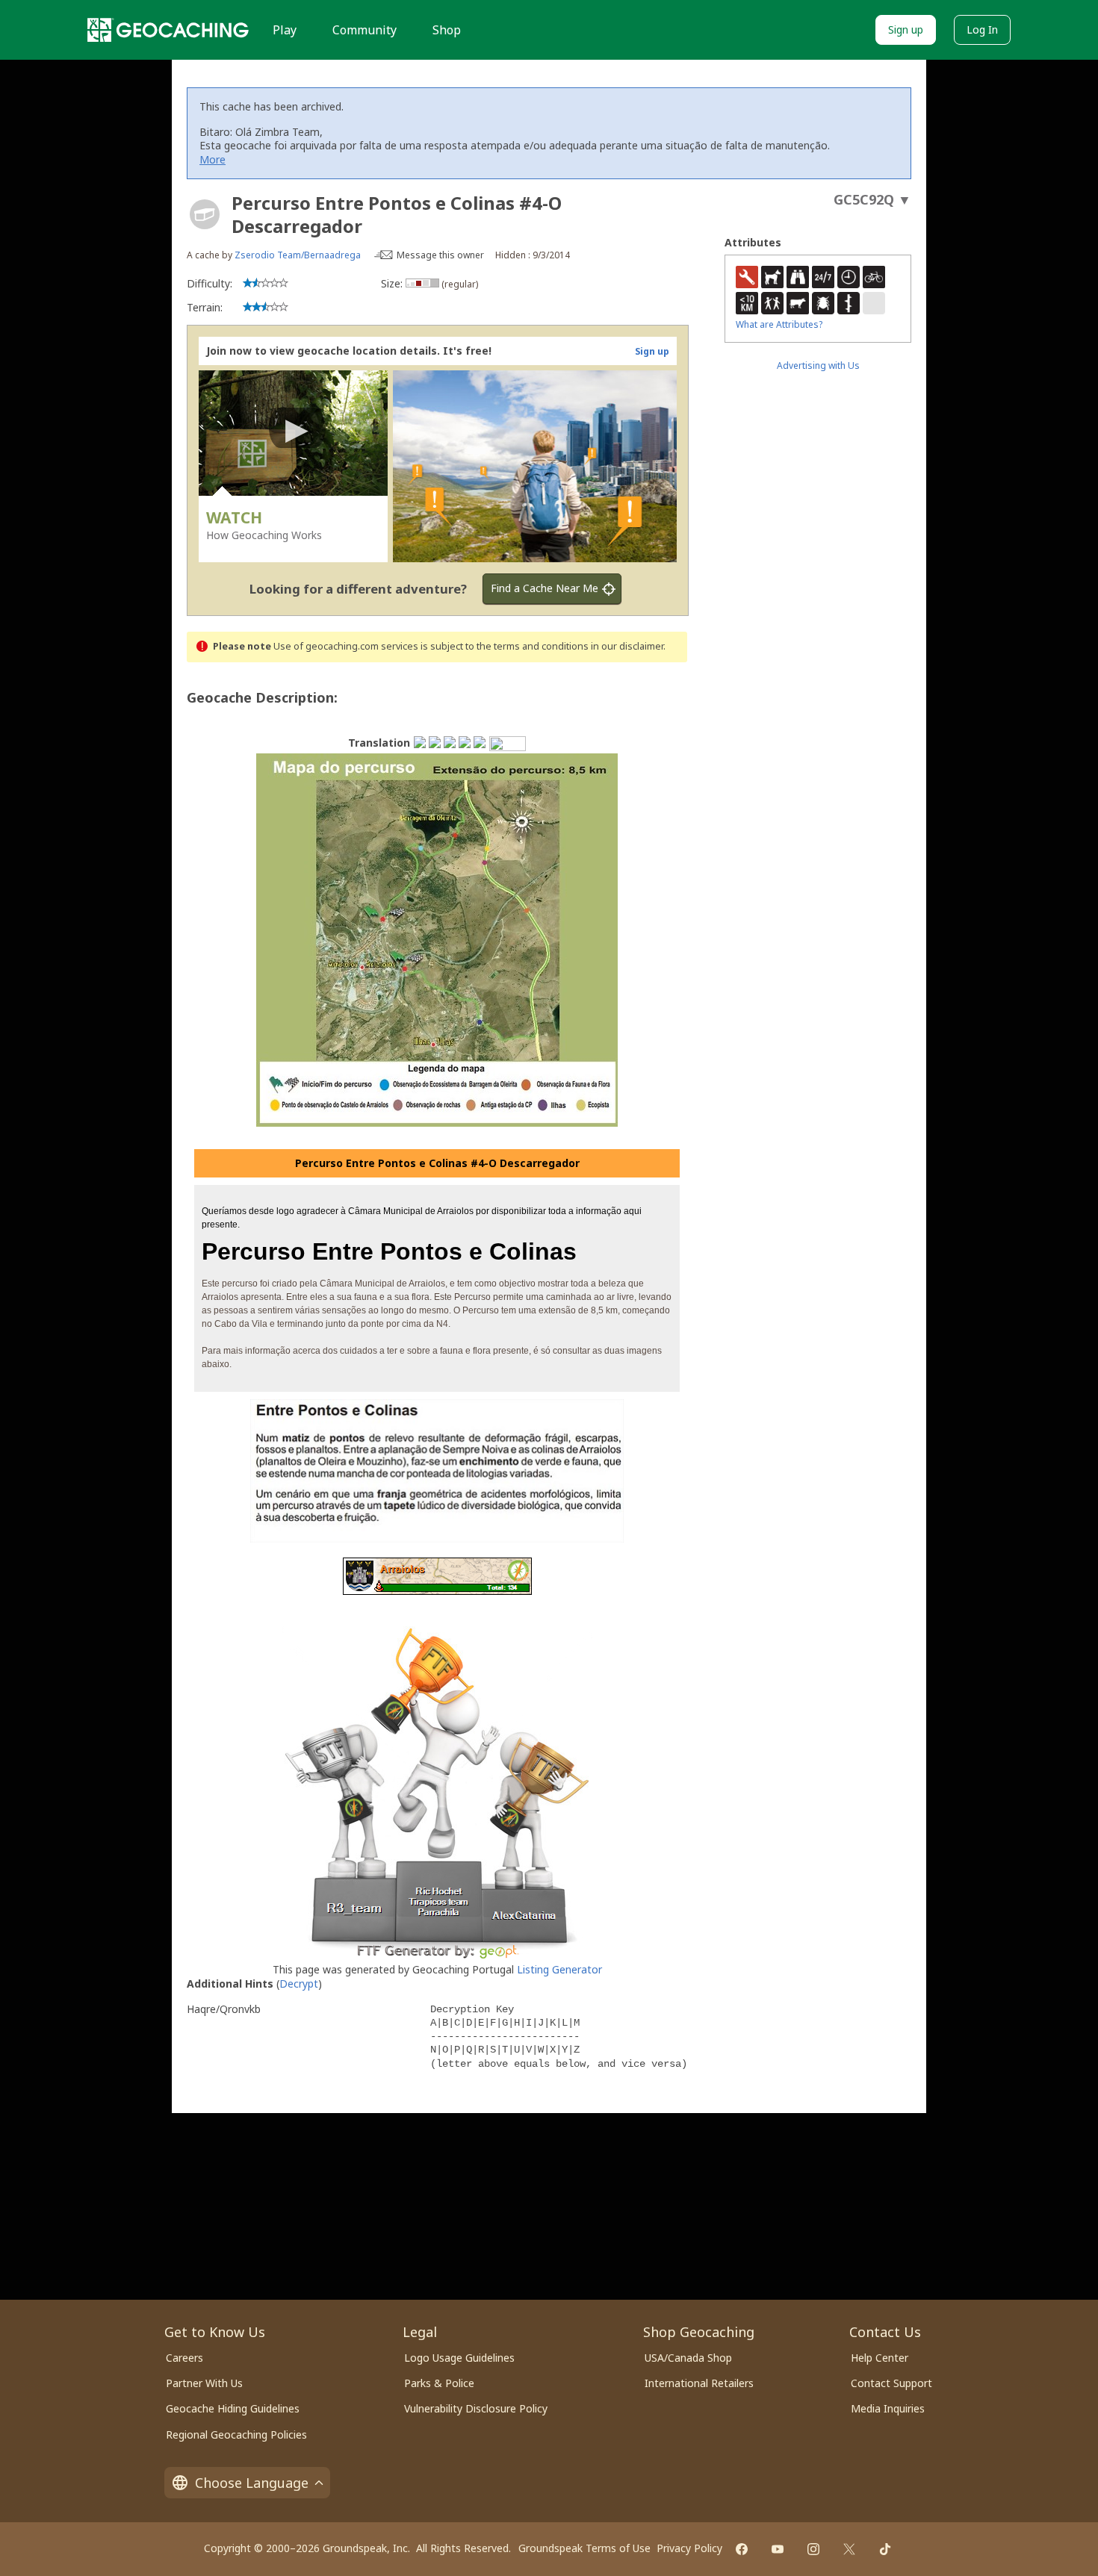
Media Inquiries (888, 2408)
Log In (982, 29)
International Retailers (699, 2383)
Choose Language (252, 2483)
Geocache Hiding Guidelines (233, 2408)
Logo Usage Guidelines (459, 2358)
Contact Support (891, 2383)
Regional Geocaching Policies (236, 2435)
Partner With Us (204, 2383)
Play (285, 30)
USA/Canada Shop (688, 2358)
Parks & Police (439, 2383)
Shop (447, 30)
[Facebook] (742, 2549)
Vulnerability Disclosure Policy (476, 2408)
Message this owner (440, 255)
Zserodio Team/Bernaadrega (299, 255)
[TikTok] (885, 2549)
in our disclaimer (627, 646)
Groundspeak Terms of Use (584, 2548)
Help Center (880, 2358)
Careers (184, 2358)
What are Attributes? (779, 324)
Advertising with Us (818, 365)
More (213, 159)
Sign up (906, 29)
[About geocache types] (205, 214)
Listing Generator (559, 1969)
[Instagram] (813, 2549)
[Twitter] (849, 2549)
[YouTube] (778, 2549)
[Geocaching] (168, 30)
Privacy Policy (689, 2548)
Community (365, 30)
